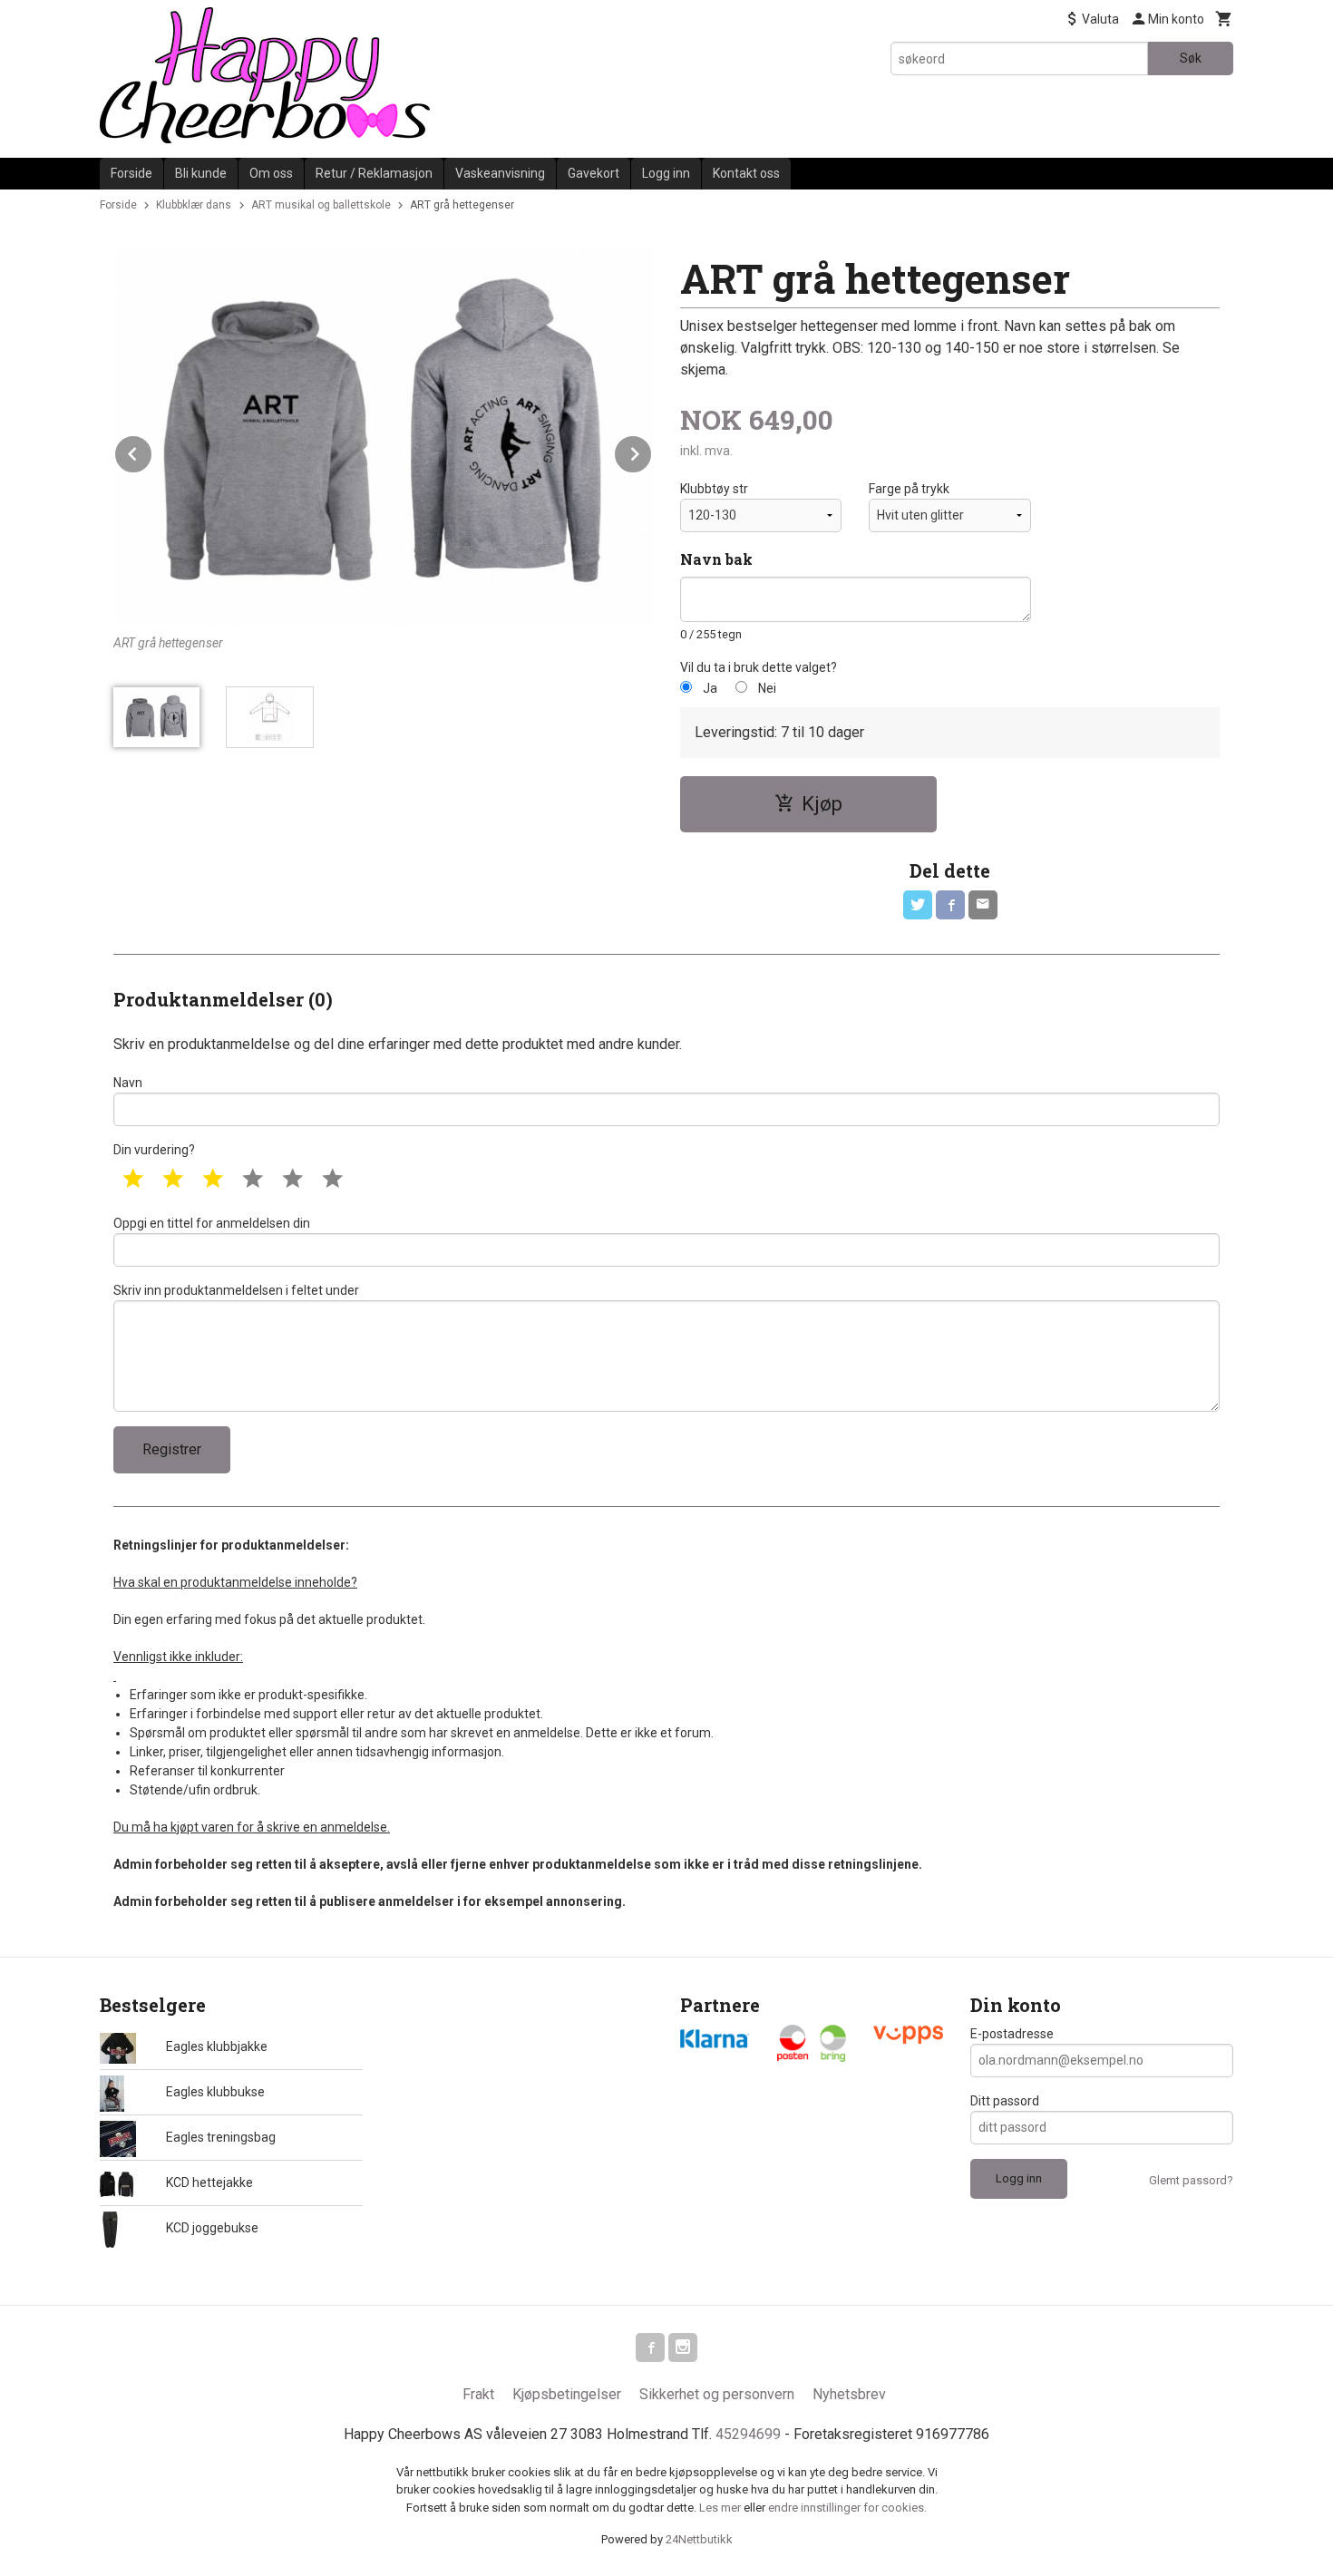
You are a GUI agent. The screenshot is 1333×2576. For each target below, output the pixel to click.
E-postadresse (1012, 2034)
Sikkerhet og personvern (717, 2394)
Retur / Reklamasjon (374, 173)
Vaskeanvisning (500, 173)
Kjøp (822, 804)
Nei (767, 688)
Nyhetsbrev (849, 2394)
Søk (1191, 58)
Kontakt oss (746, 173)
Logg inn (666, 173)
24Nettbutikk (699, 2539)
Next (652, 451)
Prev (152, 451)
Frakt (478, 2394)
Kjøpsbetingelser (567, 2394)
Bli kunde (201, 173)
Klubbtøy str (714, 489)
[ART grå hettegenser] (383, 437)
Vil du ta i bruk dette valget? (759, 667)
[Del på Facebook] (950, 905)
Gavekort (594, 173)
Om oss (271, 173)
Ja (710, 688)
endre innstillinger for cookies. (847, 2508)
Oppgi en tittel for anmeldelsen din (212, 1223)
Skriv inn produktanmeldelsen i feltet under (236, 1290)
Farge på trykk (909, 489)
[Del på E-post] (983, 905)
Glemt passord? (1191, 2180)
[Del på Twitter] (918, 905)
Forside (131, 173)
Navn (128, 1083)
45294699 (748, 2434)
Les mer (721, 2508)
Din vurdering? (154, 1150)
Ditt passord (1005, 2101)
